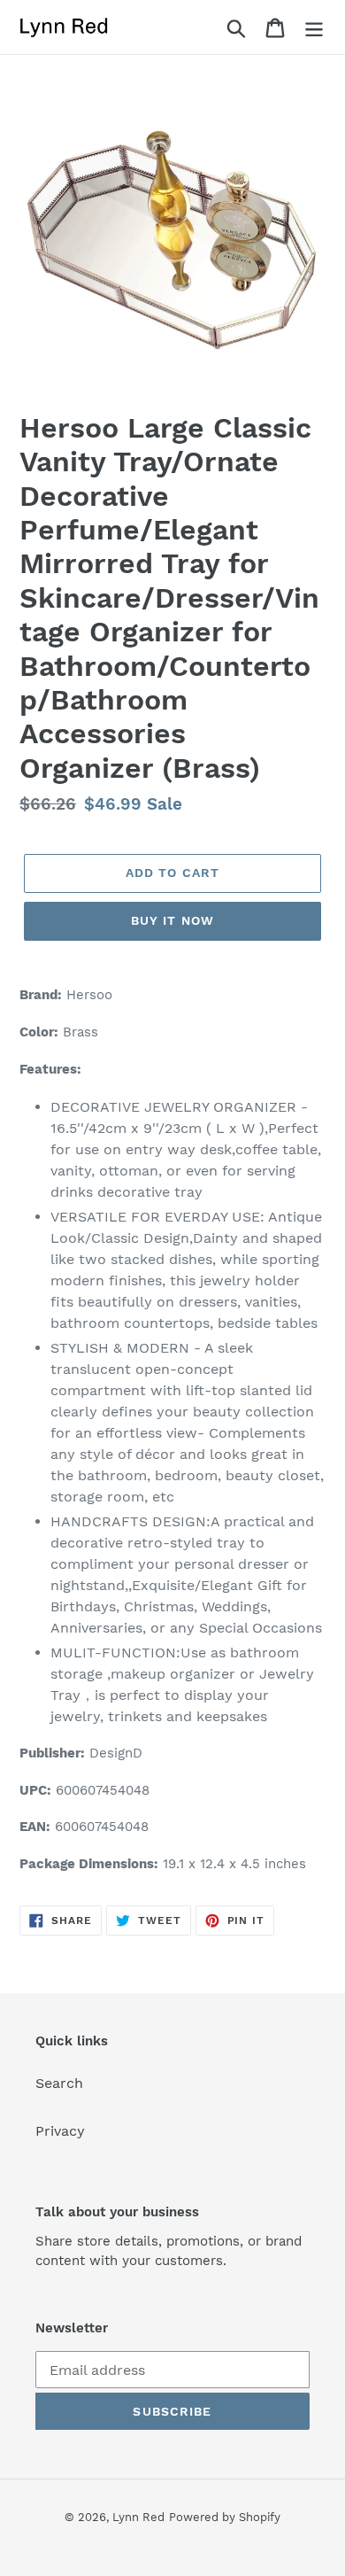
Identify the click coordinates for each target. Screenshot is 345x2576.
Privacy (60, 2131)
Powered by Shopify (225, 2517)
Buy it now (172, 920)
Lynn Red (138, 2517)
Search (59, 2083)
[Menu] (314, 27)
